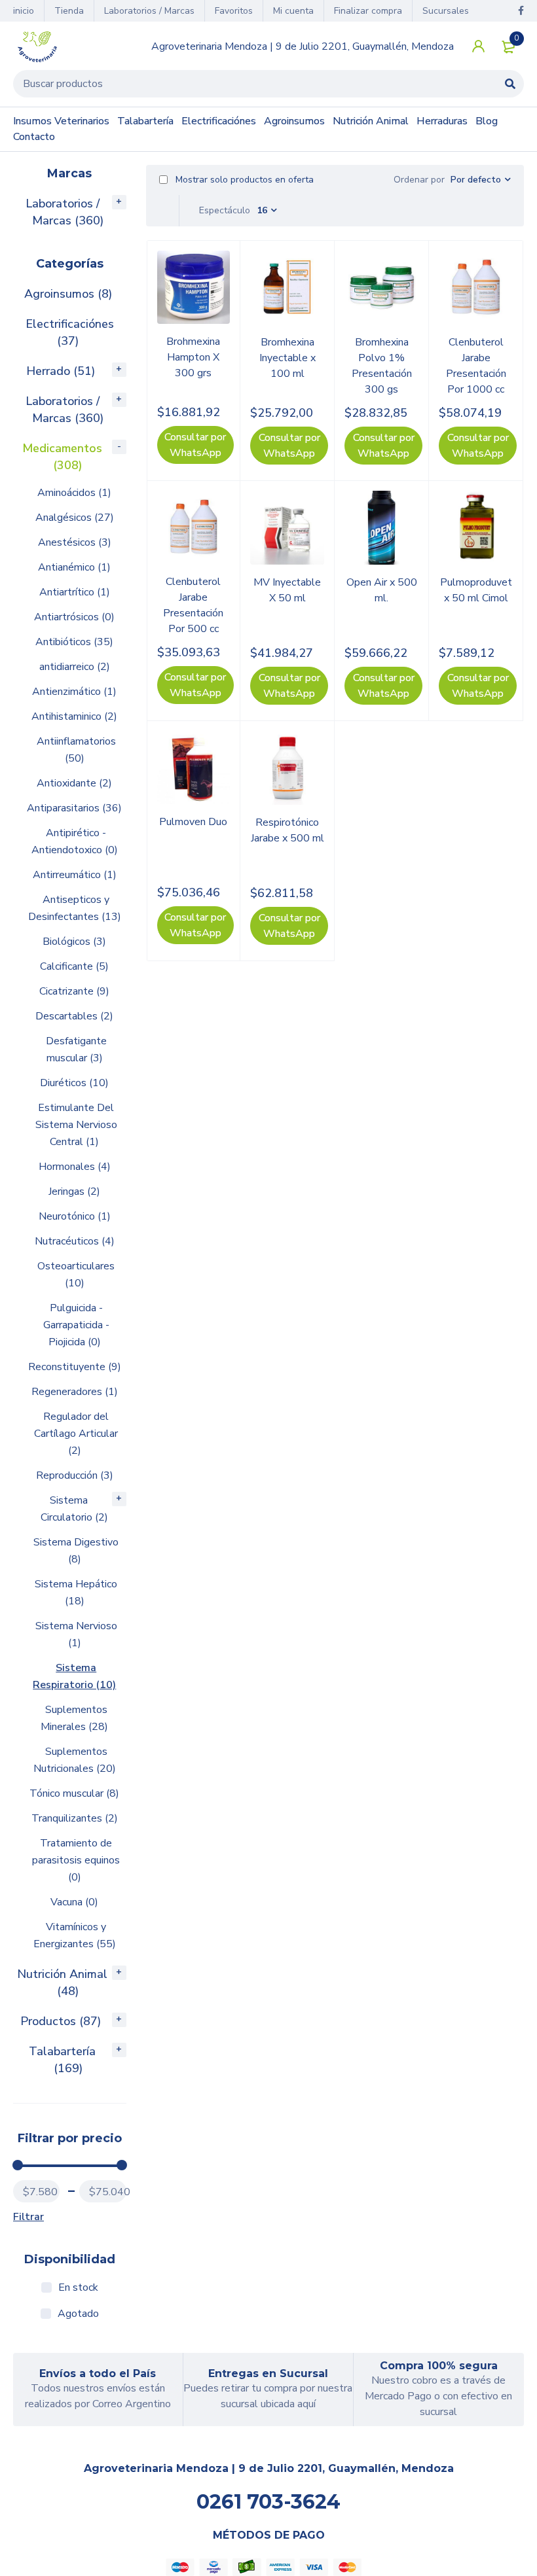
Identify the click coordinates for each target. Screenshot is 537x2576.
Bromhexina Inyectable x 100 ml (287, 358)
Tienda (69, 11)
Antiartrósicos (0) (74, 617)
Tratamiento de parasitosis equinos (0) (76, 1860)
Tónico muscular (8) (74, 1793)
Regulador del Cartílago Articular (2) (76, 1434)
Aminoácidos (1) (74, 493)
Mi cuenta (293, 11)
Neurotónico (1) (75, 1216)
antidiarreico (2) (75, 667)
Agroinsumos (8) (68, 294)
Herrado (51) (61, 371)
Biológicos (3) (74, 942)
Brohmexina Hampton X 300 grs (193, 357)
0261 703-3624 (268, 2502)
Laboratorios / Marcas (149, 11)
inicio (24, 11)
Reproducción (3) (75, 1475)
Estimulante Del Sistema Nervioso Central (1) (76, 1125)
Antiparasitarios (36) (74, 808)
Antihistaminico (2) (74, 716)
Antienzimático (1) (74, 692)
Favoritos (234, 11)
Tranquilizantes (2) (75, 1818)
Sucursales (446, 11)
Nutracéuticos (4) (75, 1241)
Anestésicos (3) (75, 542)
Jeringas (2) (74, 1191)
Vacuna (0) (74, 1902)
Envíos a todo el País (98, 2373)
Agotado (78, 2314)
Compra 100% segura (439, 2366)
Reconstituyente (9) (75, 1367)
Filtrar (28, 2217)
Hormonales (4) (75, 1167)
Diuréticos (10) (74, 1083)
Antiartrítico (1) (75, 592)
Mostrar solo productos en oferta (243, 180)
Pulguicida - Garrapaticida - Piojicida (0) (76, 1325)
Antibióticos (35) (74, 642)
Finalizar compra (368, 11)
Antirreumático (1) (75, 875)
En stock (78, 2287)
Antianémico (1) (74, 567)
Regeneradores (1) (75, 1392)
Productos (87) (61, 2021)
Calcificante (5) (74, 966)
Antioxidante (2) (74, 783)
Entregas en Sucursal (268, 2373)
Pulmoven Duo (193, 822)
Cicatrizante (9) (74, 991)
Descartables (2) (74, 1016)
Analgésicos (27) (75, 518)
